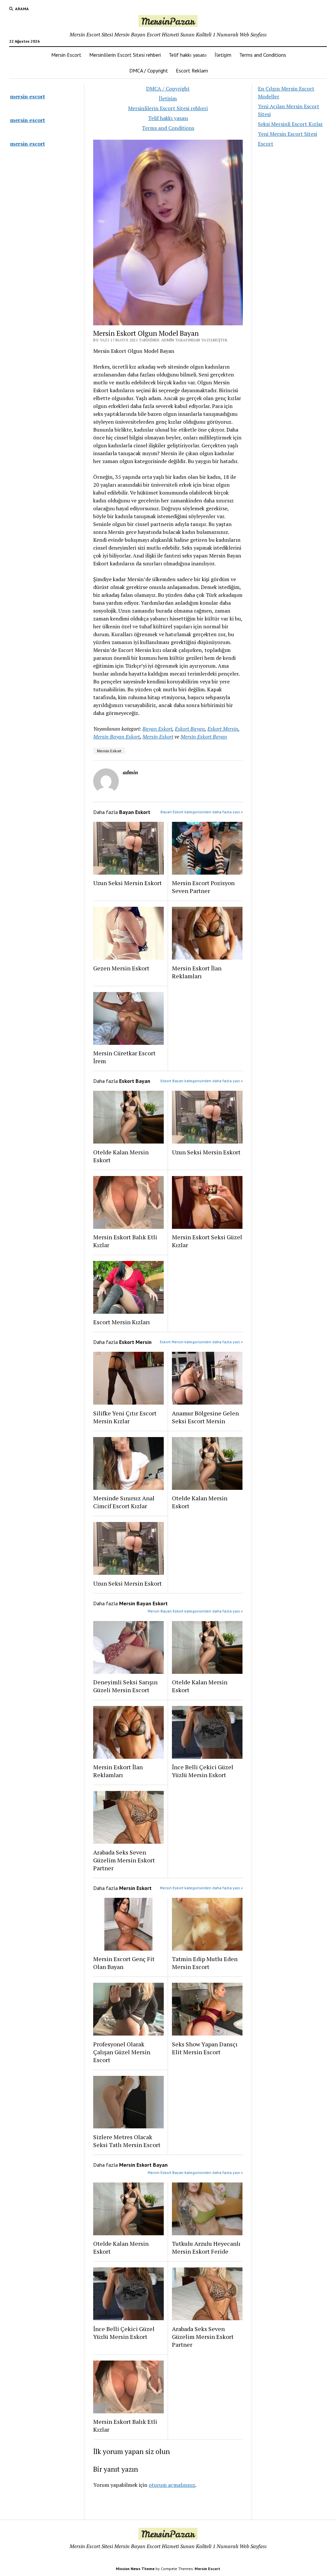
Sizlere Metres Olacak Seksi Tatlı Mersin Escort (127, 2141)
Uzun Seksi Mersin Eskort (127, 883)
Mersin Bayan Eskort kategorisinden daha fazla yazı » (195, 1611)
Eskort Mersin (223, 729)
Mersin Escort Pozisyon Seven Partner (203, 887)
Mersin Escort (66, 55)
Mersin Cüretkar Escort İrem (124, 1057)
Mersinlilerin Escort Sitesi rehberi (125, 55)
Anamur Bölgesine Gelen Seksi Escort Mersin (205, 1417)
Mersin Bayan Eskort (116, 737)
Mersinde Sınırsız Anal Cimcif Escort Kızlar (124, 1502)
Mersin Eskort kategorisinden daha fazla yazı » (201, 1888)
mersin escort (28, 96)
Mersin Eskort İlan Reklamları (197, 972)
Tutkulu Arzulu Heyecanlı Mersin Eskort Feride (206, 2247)
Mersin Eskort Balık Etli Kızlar (125, 1241)
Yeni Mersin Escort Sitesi (287, 134)
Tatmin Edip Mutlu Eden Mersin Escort (205, 1963)
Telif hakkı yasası (188, 55)
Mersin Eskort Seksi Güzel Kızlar (207, 1241)
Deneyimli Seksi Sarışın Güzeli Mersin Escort (125, 1686)
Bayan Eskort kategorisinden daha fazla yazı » (202, 812)
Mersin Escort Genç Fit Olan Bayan (124, 1963)
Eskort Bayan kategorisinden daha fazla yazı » (202, 1081)
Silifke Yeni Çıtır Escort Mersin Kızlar (125, 1417)
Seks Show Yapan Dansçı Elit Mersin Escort (205, 2048)
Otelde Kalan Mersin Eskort (121, 1156)
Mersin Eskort (158, 737)
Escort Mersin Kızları (122, 1322)
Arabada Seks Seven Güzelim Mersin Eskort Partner (124, 1860)
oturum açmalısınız (172, 2485)
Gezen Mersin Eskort (121, 968)
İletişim (223, 55)
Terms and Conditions (263, 55)
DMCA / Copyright (149, 71)
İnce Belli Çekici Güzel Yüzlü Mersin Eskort (203, 1771)
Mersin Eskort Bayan (204, 737)
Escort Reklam (192, 71)
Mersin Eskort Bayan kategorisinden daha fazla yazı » (195, 2172)
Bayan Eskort (157, 729)
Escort (266, 144)
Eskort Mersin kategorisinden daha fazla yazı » (201, 1342)
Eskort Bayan (190, 729)
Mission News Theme (135, 2569)
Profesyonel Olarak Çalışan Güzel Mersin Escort (122, 2052)
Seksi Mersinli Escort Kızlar (290, 124)
